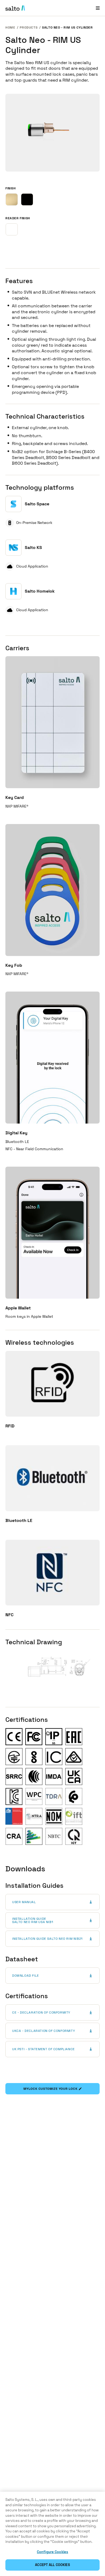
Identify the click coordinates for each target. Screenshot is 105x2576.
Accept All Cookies (52, 2565)
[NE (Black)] (27, 199)
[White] (12, 229)
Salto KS (33, 547)
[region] (52, 2534)
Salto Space (37, 504)
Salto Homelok (40, 591)
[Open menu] (98, 8)
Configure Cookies (52, 2552)
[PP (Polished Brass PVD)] (12, 199)
